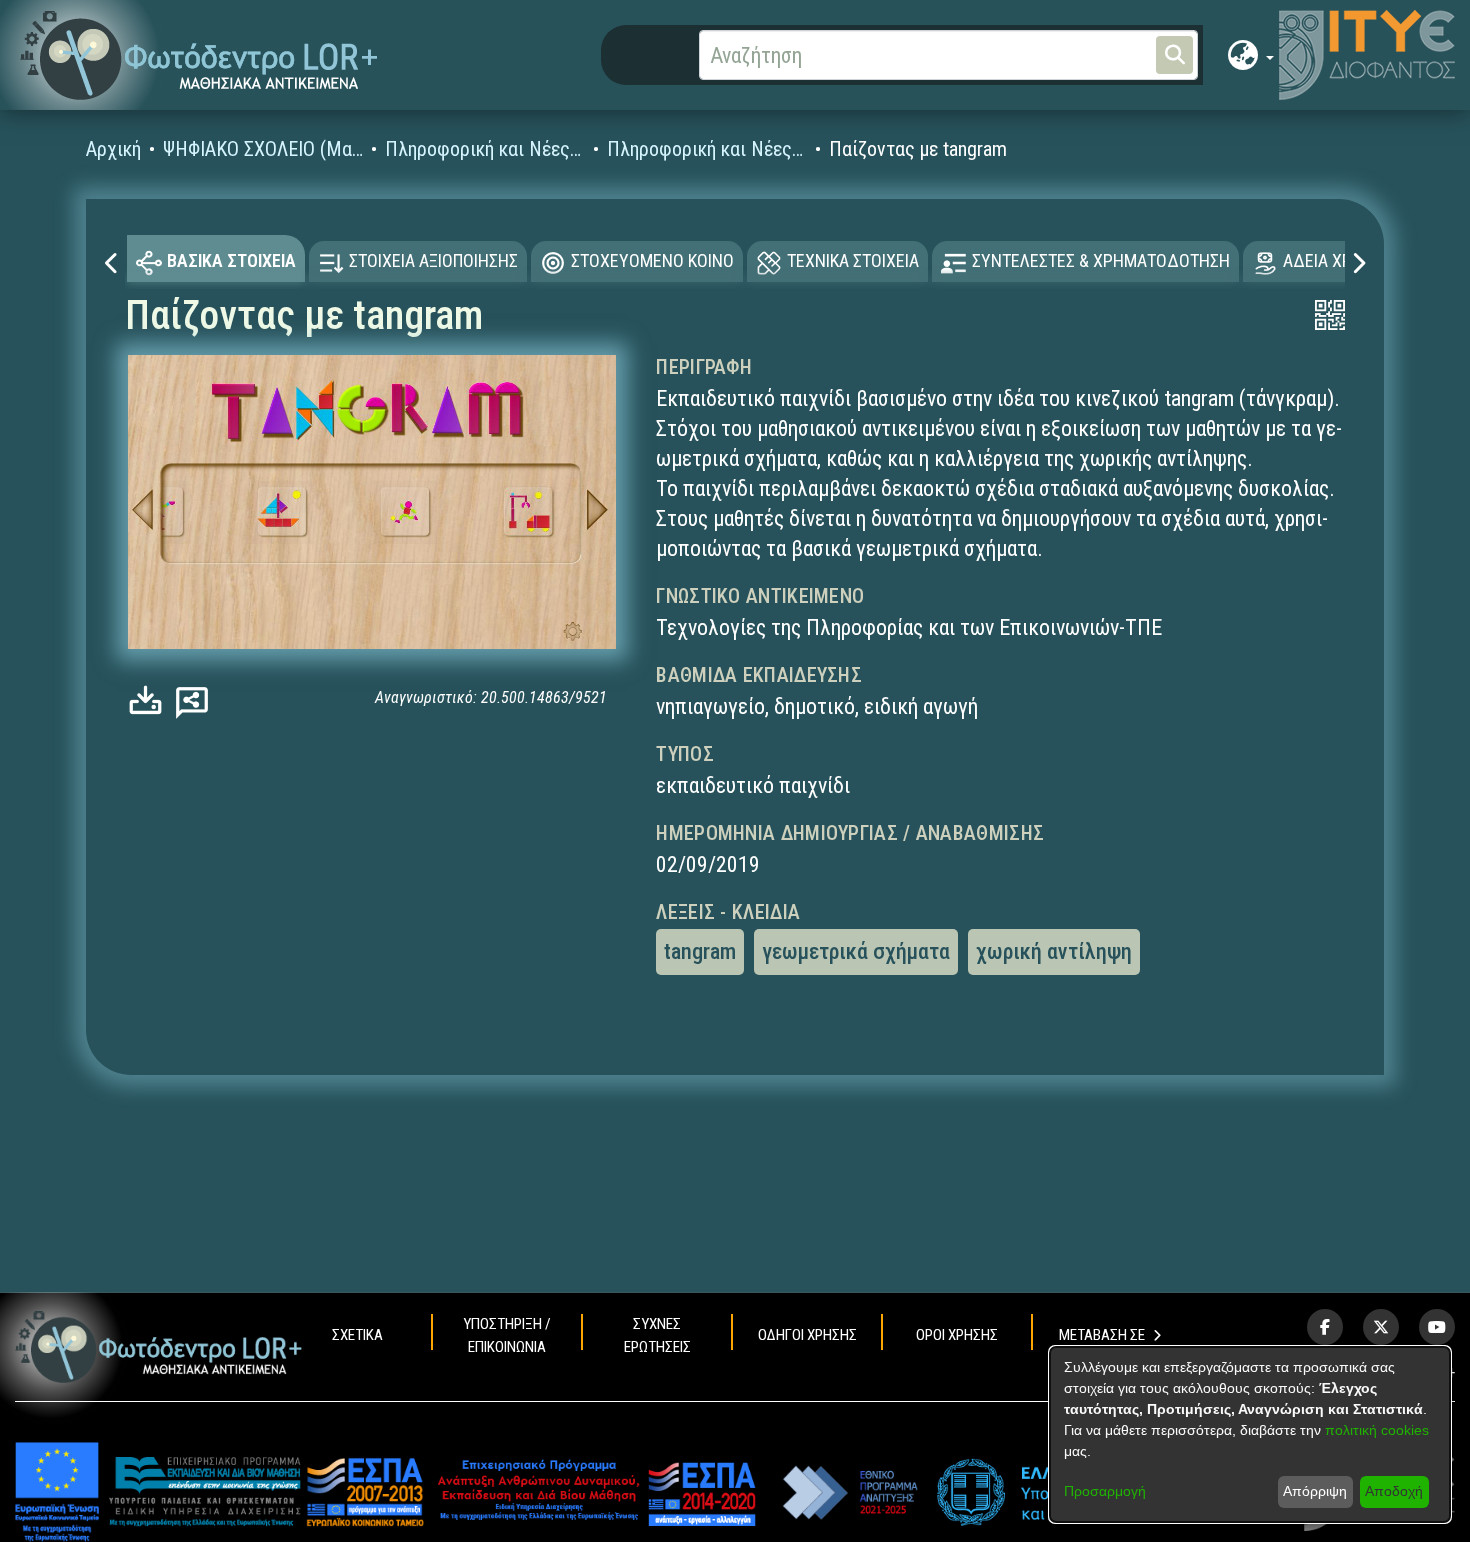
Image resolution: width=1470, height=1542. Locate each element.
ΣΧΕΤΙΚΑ (357, 1335)
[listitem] (1325, 1327)
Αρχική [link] (113, 149)
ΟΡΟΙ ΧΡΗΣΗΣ (957, 1335)
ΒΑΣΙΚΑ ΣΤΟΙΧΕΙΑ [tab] (231, 260)
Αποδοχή (1394, 1491)
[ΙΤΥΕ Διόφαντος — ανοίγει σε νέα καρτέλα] (1367, 55)
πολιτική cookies (1377, 1430)
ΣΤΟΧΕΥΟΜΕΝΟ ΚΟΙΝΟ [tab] (652, 260)
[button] (199, 55)
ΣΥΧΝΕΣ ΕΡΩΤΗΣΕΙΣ (657, 1335)
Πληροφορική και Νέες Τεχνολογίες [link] (485, 149)
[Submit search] (1174, 55)
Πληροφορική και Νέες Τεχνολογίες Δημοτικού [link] (707, 149)
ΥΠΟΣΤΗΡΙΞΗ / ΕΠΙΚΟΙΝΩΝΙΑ (507, 1335)
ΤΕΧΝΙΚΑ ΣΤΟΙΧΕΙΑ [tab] (853, 260)
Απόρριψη (1315, 1491)
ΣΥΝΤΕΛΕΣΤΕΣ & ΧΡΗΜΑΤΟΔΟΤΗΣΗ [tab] (1101, 260)
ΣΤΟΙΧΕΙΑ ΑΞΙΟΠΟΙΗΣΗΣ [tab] (433, 260)
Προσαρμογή (1105, 1491)
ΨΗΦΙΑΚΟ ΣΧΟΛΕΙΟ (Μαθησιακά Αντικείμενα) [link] (263, 149)
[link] (150, 699)
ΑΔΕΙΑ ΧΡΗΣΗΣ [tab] (1337, 260)
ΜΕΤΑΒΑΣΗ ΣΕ (1102, 1335)
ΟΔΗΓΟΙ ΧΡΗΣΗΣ (807, 1335)
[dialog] (1250, 1434)
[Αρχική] (159, 1346)
